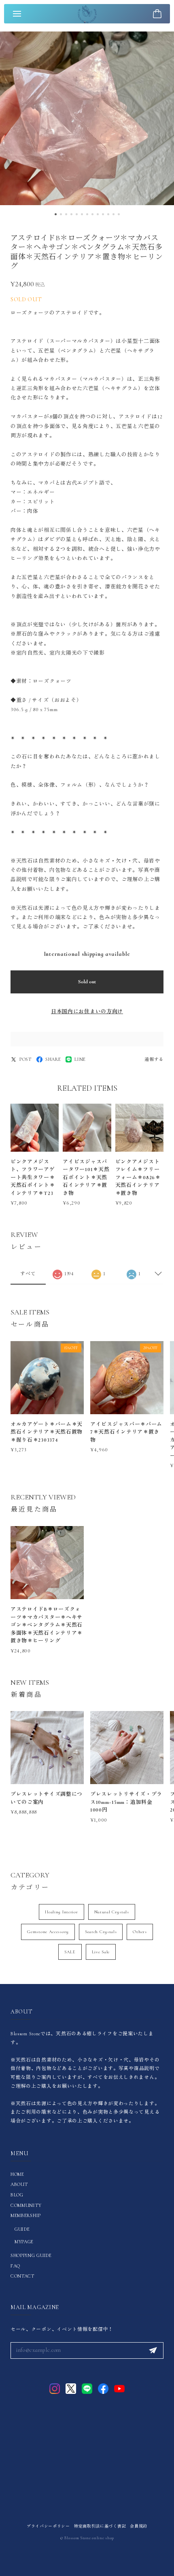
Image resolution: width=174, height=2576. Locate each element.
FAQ (15, 2266)
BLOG (17, 2195)
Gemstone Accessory (48, 1932)
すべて (28, 1274)
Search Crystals (101, 1932)
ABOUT (19, 2184)
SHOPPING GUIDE (31, 2255)
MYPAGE (24, 2242)
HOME (17, 2174)
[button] (56, 214)
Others (140, 1932)
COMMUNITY (26, 2205)
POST (25, 1059)
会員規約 (139, 2526)
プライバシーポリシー (48, 2526)
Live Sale (101, 1952)
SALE (70, 1952)
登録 (153, 2351)
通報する (154, 1059)
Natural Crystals (112, 1912)
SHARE (53, 1059)
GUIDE (22, 2229)
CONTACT (22, 2276)
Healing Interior (61, 1912)
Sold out (87, 982)
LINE (80, 1059)
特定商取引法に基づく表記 (100, 2526)
